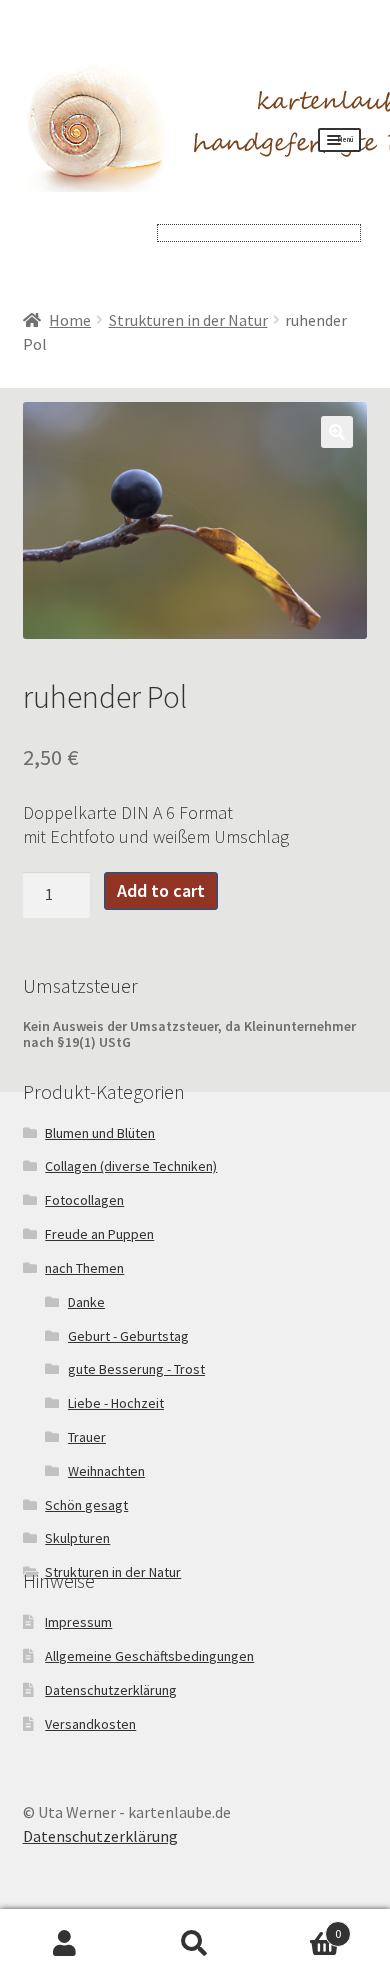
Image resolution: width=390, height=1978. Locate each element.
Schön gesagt (86, 1505)
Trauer (87, 1437)
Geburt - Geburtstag (128, 1336)
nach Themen (84, 1268)
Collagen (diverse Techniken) (131, 1166)
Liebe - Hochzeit (116, 1403)
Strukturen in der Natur (188, 320)
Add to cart (161, 890)
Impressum (78, 1622)
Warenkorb (300, 1926)
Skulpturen (77, 1538)
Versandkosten (90, 1724)
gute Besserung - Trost (136, 1369)
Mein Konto (65, 1944)
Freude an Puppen (99, 1234)
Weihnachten (106, 1471)
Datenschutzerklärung (111, 1690)
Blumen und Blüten (100, 1133)
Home (70, 320)
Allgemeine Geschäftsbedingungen (149, 1656)
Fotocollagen (84, 1200)
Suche (195, 1944)
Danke (86, 1302)
